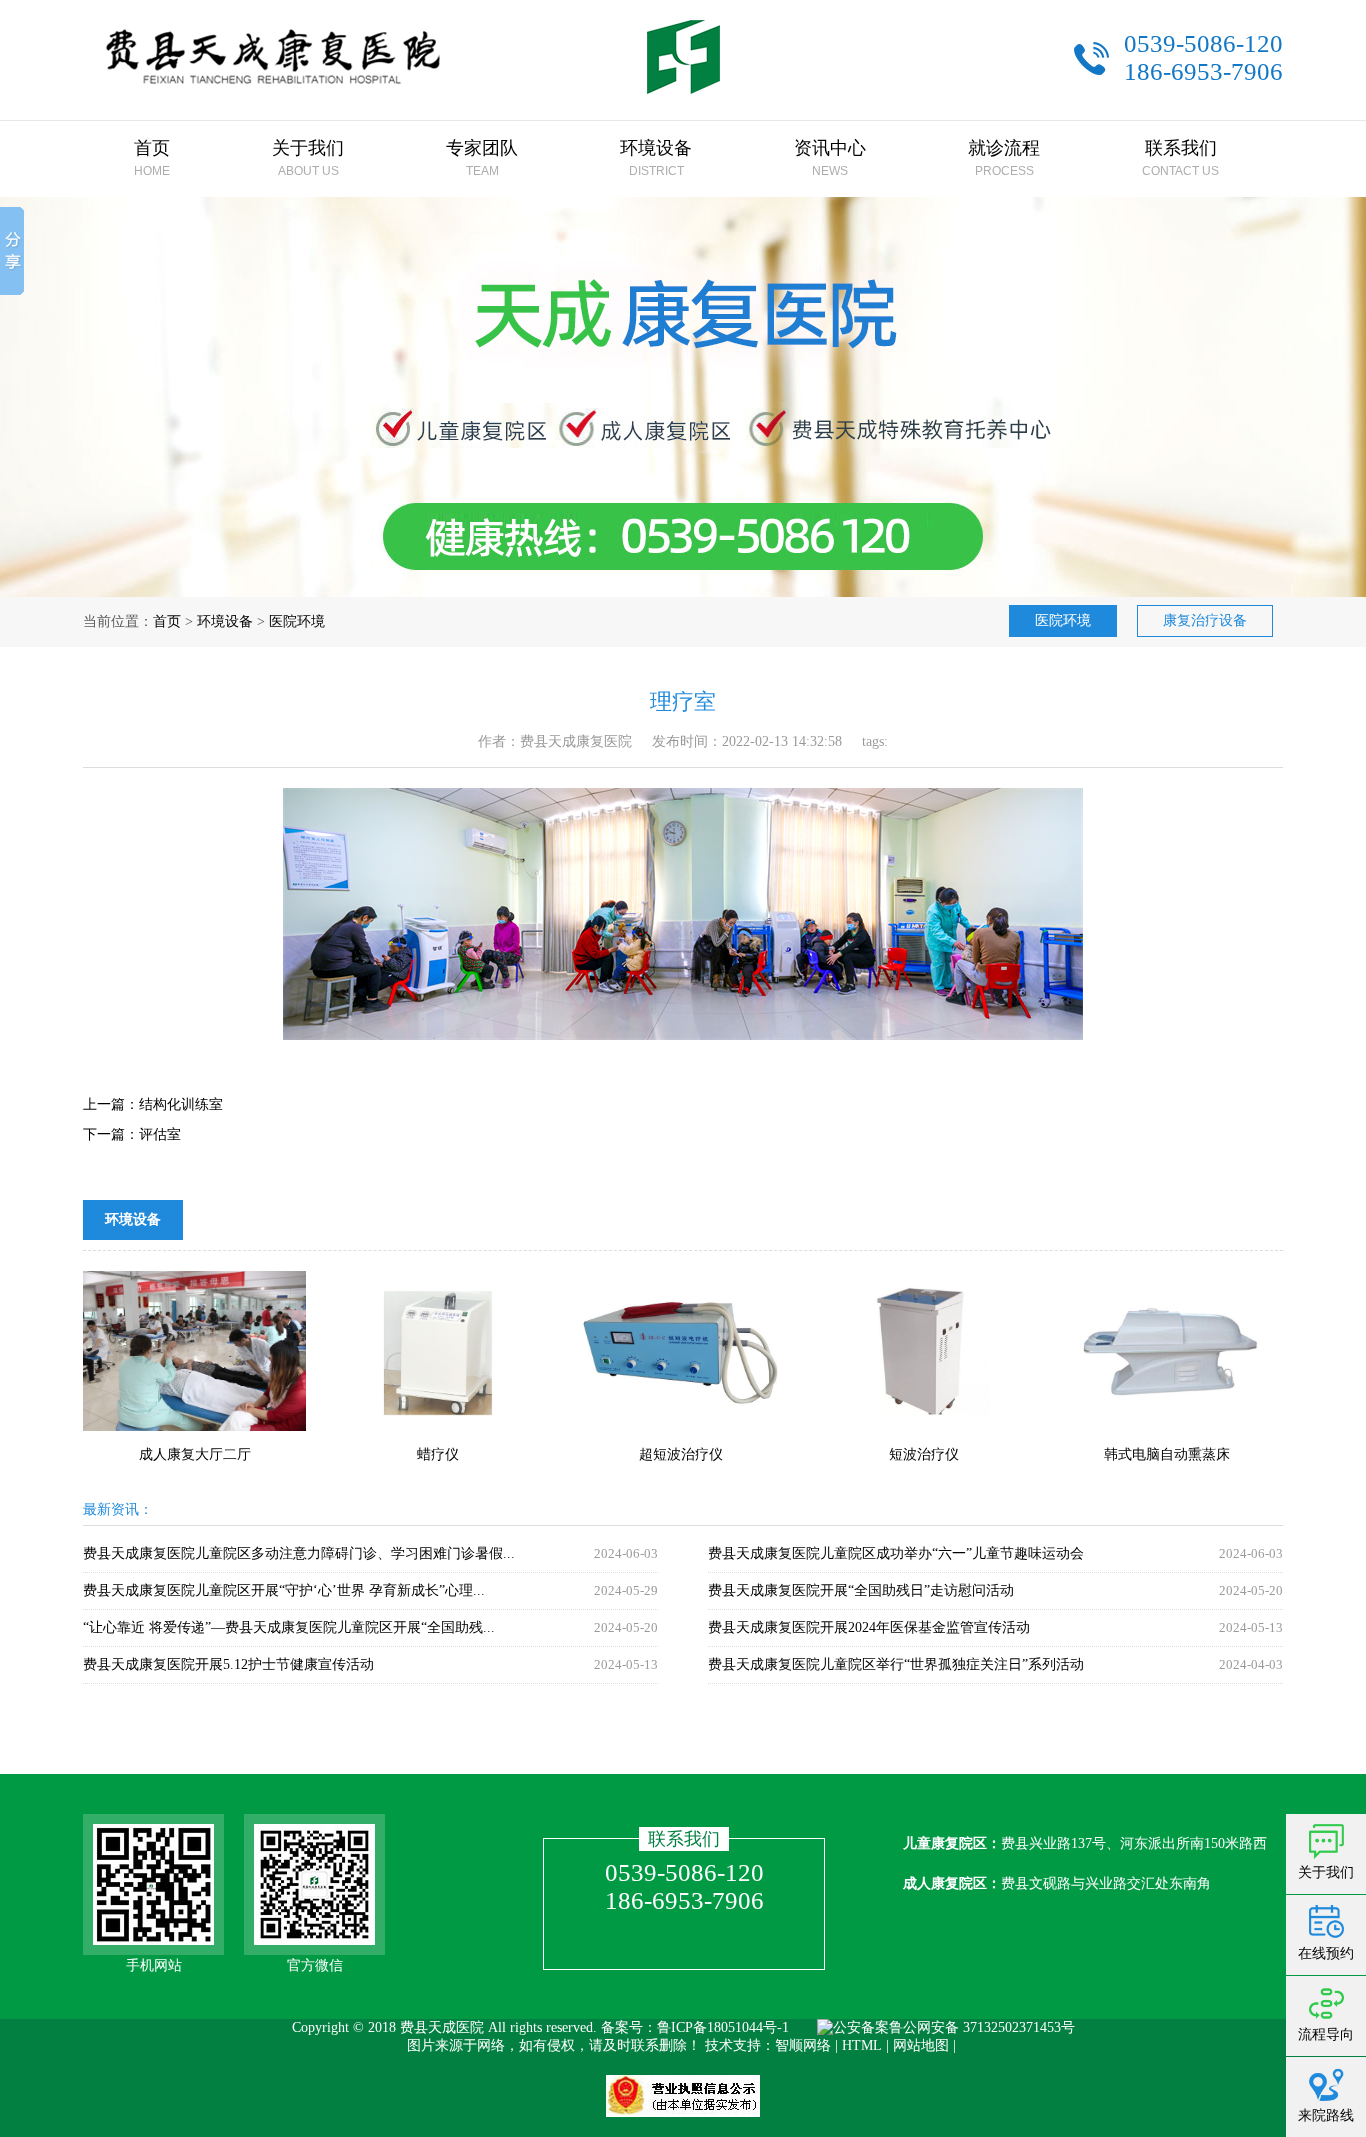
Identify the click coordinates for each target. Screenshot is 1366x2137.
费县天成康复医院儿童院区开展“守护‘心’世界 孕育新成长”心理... (284, 1590)
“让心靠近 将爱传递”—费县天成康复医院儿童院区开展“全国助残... (289, 1627)
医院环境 (297, 621)
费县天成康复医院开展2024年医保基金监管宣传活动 (869, 1627)
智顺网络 (803, 2045)
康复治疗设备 (1205, 620)
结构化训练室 (181, 1104)
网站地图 (921, 2045)
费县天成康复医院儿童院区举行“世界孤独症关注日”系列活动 (896, 1664)
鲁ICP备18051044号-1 (723, 2027)
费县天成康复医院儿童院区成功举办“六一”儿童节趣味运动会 (896, 1553)
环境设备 (225, 621)
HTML (862, 2045)
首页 (167, 621)
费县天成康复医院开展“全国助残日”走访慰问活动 (861, 1590)
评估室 (160, 1134)
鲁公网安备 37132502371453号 (982, 2027)
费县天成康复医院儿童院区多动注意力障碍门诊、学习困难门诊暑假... (299, 1553)
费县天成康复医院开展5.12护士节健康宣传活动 (228, 1664)
